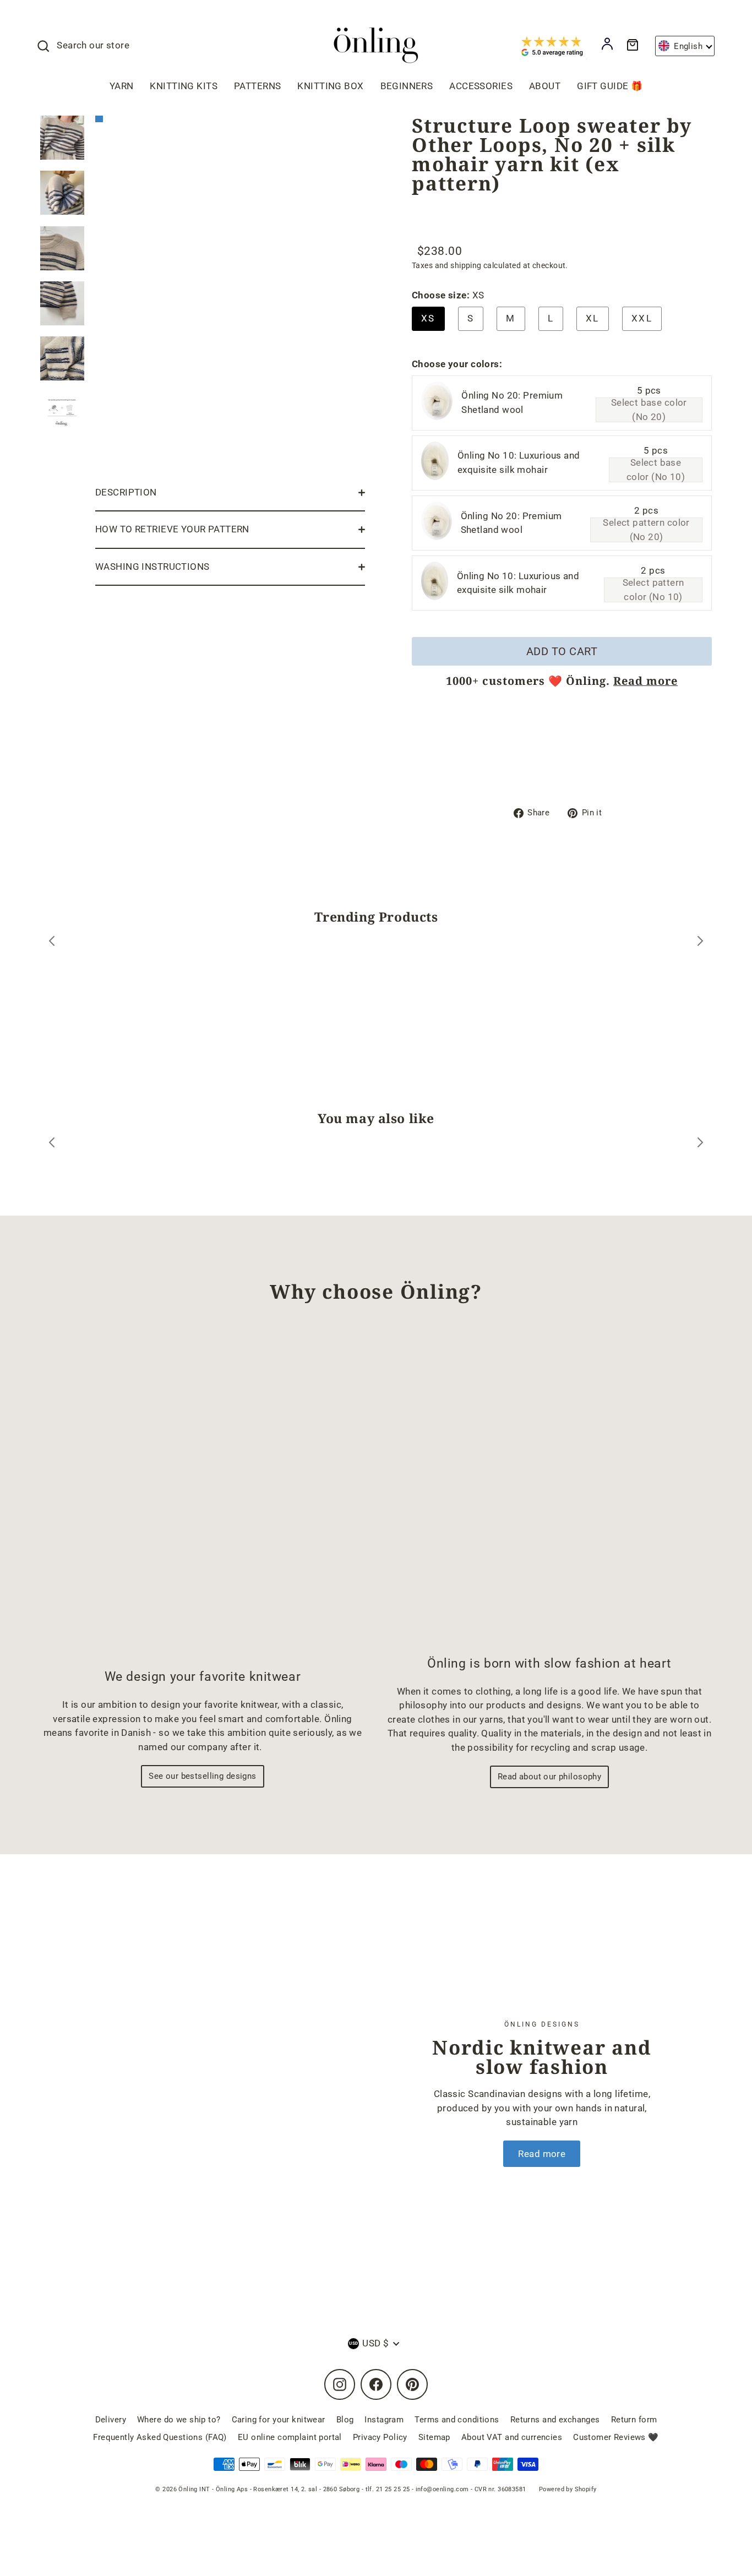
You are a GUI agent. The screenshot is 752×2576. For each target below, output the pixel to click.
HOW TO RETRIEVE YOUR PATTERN (172, 529)
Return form (634, 2420)
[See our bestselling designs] (203, 1495)
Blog (345, 2420)
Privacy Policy (380, 2437)
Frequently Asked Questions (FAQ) (160, 2437)
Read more (645, 681)
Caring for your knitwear (279, 2420)
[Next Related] (700, 1144)
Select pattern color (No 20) (646, 530)
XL (593, 318)
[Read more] (200, 2093)
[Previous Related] (52, 1144)
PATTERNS (257, 86)
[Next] (700, 943)
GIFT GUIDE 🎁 (610, 86)
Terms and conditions (457, 2420)
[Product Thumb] (62, 138)
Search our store (93, 45)
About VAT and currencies (512, 2437)
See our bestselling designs (202, 1776)
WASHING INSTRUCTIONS (152, 567)
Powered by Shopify (568, 2489)
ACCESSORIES (481, 86)
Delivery (111, 2420)
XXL (642, 318)
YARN (122, 86)
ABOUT (545, 86)
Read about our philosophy (550, 1777)
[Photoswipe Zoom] (230, 292)
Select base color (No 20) (649, 410)
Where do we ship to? (179, 2420)
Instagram (384, 2420)
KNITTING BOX (330, 86)
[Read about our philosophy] (549, 1489)
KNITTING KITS (184, 86)
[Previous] (52, 943)
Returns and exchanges (555, 2420)
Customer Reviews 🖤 (616, 2437)
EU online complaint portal (290, 2437)
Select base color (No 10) (656, 470)
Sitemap (434, 2437)
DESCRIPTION (126, 492)
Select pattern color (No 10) (653, 590)
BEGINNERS (407, 86)
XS (428, 318)
